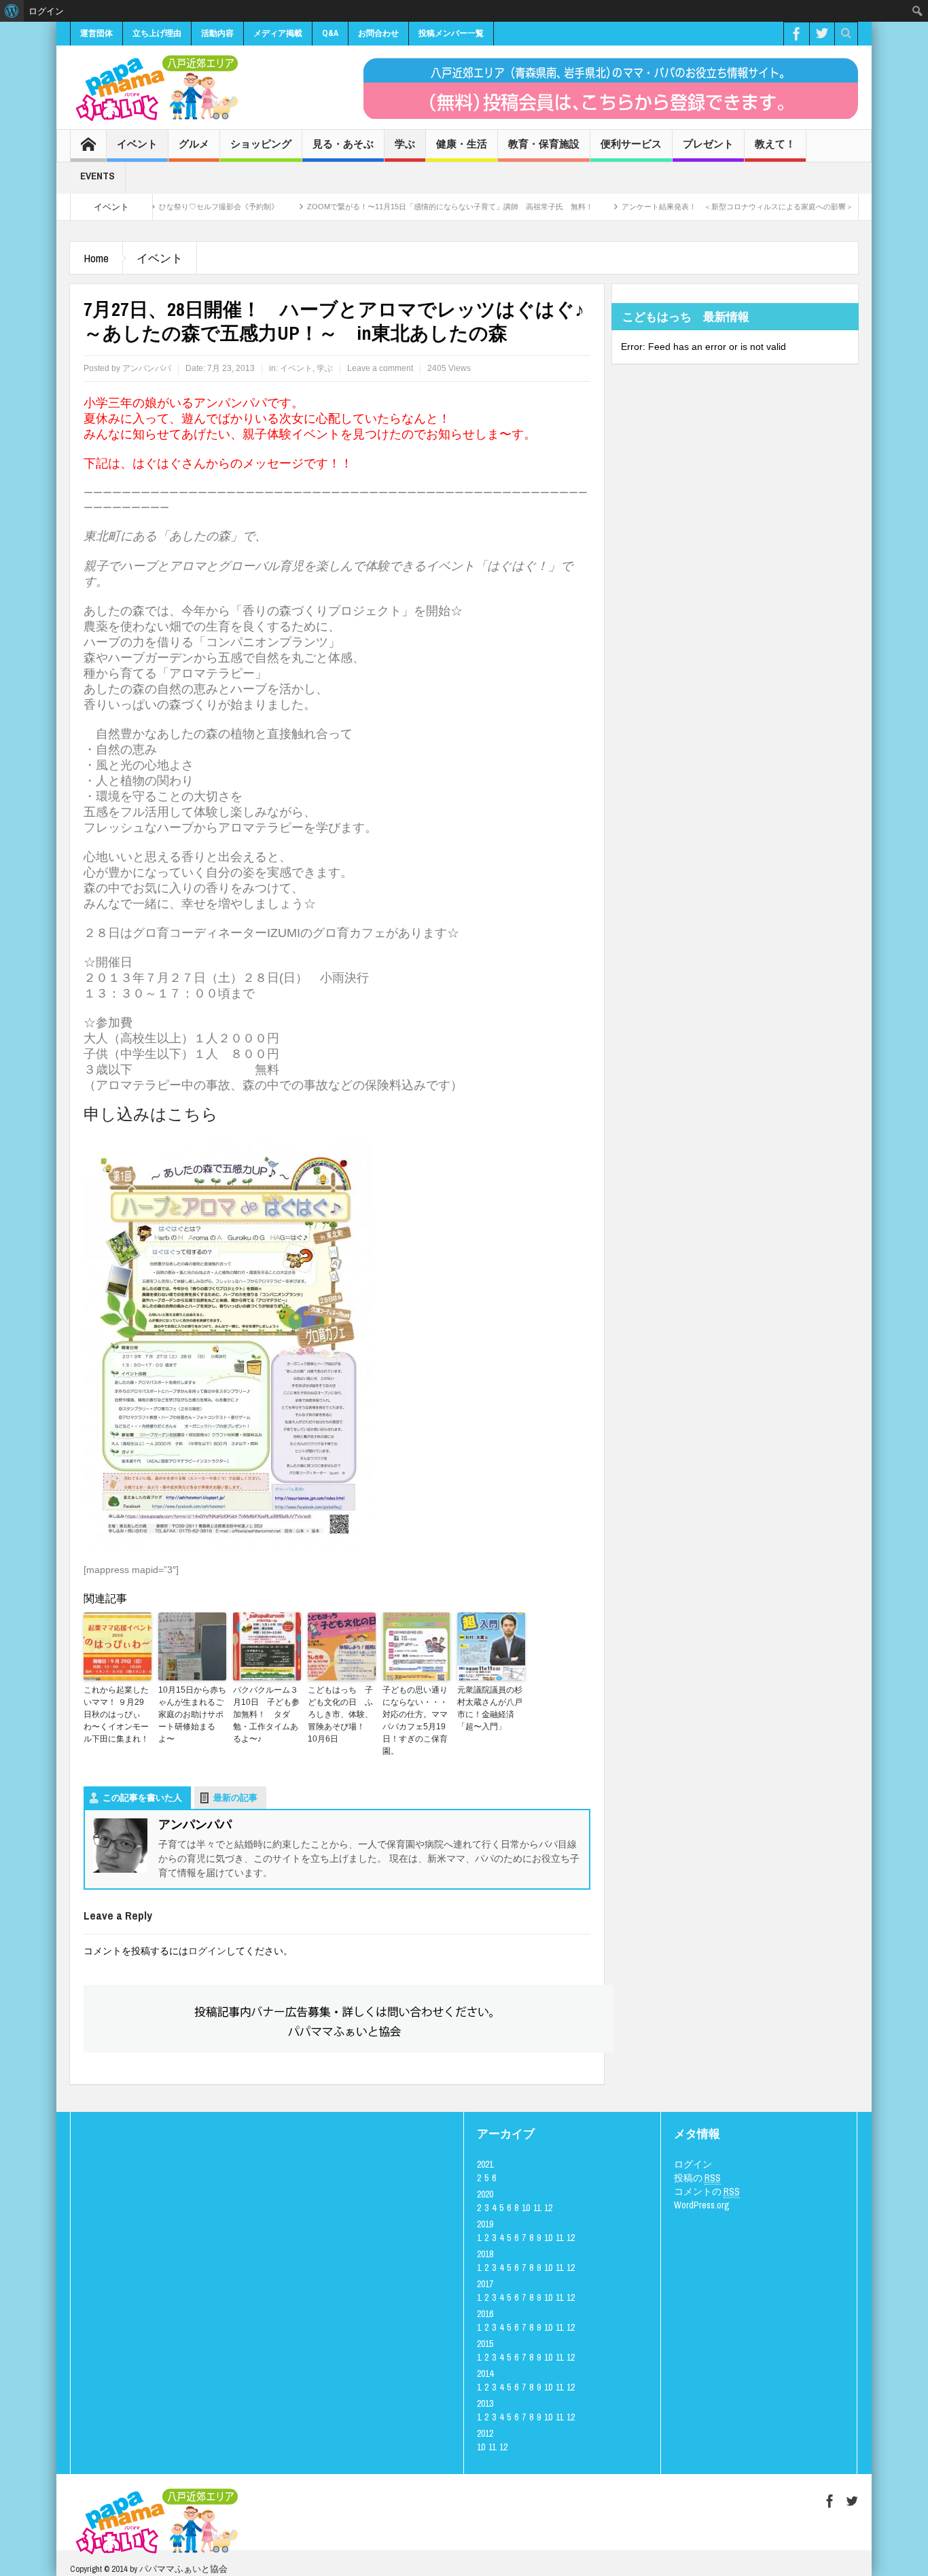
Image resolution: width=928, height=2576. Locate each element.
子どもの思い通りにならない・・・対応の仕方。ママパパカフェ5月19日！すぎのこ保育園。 (415, 1721)
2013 (485, 2403)
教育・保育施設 (544, 144)
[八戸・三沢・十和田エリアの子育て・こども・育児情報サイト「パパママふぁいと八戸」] (155, 88)
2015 (485, 2344)
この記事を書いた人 (142, 1798)
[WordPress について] (12, 11)
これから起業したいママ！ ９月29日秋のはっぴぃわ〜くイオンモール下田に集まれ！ (118, 1714)
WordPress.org (702, 2205)
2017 (485, 2284)
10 (526, 2208)
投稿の (697, 2178)
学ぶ (405, 144)
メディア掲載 (278, 33)
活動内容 (217, 33)
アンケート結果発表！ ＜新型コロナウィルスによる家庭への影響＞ (687, 207)
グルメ (194, 144)
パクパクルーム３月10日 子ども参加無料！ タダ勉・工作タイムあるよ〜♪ (266, 1714)
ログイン (207, 1951)
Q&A (330, 33)
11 (537, 2208)
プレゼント (708, 144)
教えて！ (775, 144)
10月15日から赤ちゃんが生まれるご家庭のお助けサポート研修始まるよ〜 (192, 1714)
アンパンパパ (147, 368)
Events (97, 176)
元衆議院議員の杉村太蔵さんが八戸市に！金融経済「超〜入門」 (490, 1708)
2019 (485, 2224)
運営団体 (96, 33)
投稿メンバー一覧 (451, 33)
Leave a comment (380, 368)
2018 (485, 2254)
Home (96, 258)
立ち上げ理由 (157, 33)
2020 (485, 2194)
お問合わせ (378, 33)
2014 (485, 2374)
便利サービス (631, 144)
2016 (485, 2314)
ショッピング (261, 144)
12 (548, 2208)
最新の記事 (235, 1798)
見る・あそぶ (343, 144)
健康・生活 (462, 144)
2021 (485, 2164)
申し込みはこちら (151, 1114)
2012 (485, 2433)
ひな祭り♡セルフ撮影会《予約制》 (168, 207)
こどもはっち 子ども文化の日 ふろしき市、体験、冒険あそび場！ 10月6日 (340, 1714)
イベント (137, 144)
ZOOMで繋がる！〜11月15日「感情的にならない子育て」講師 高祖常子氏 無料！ (400, 207)
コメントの (707, 2191)
